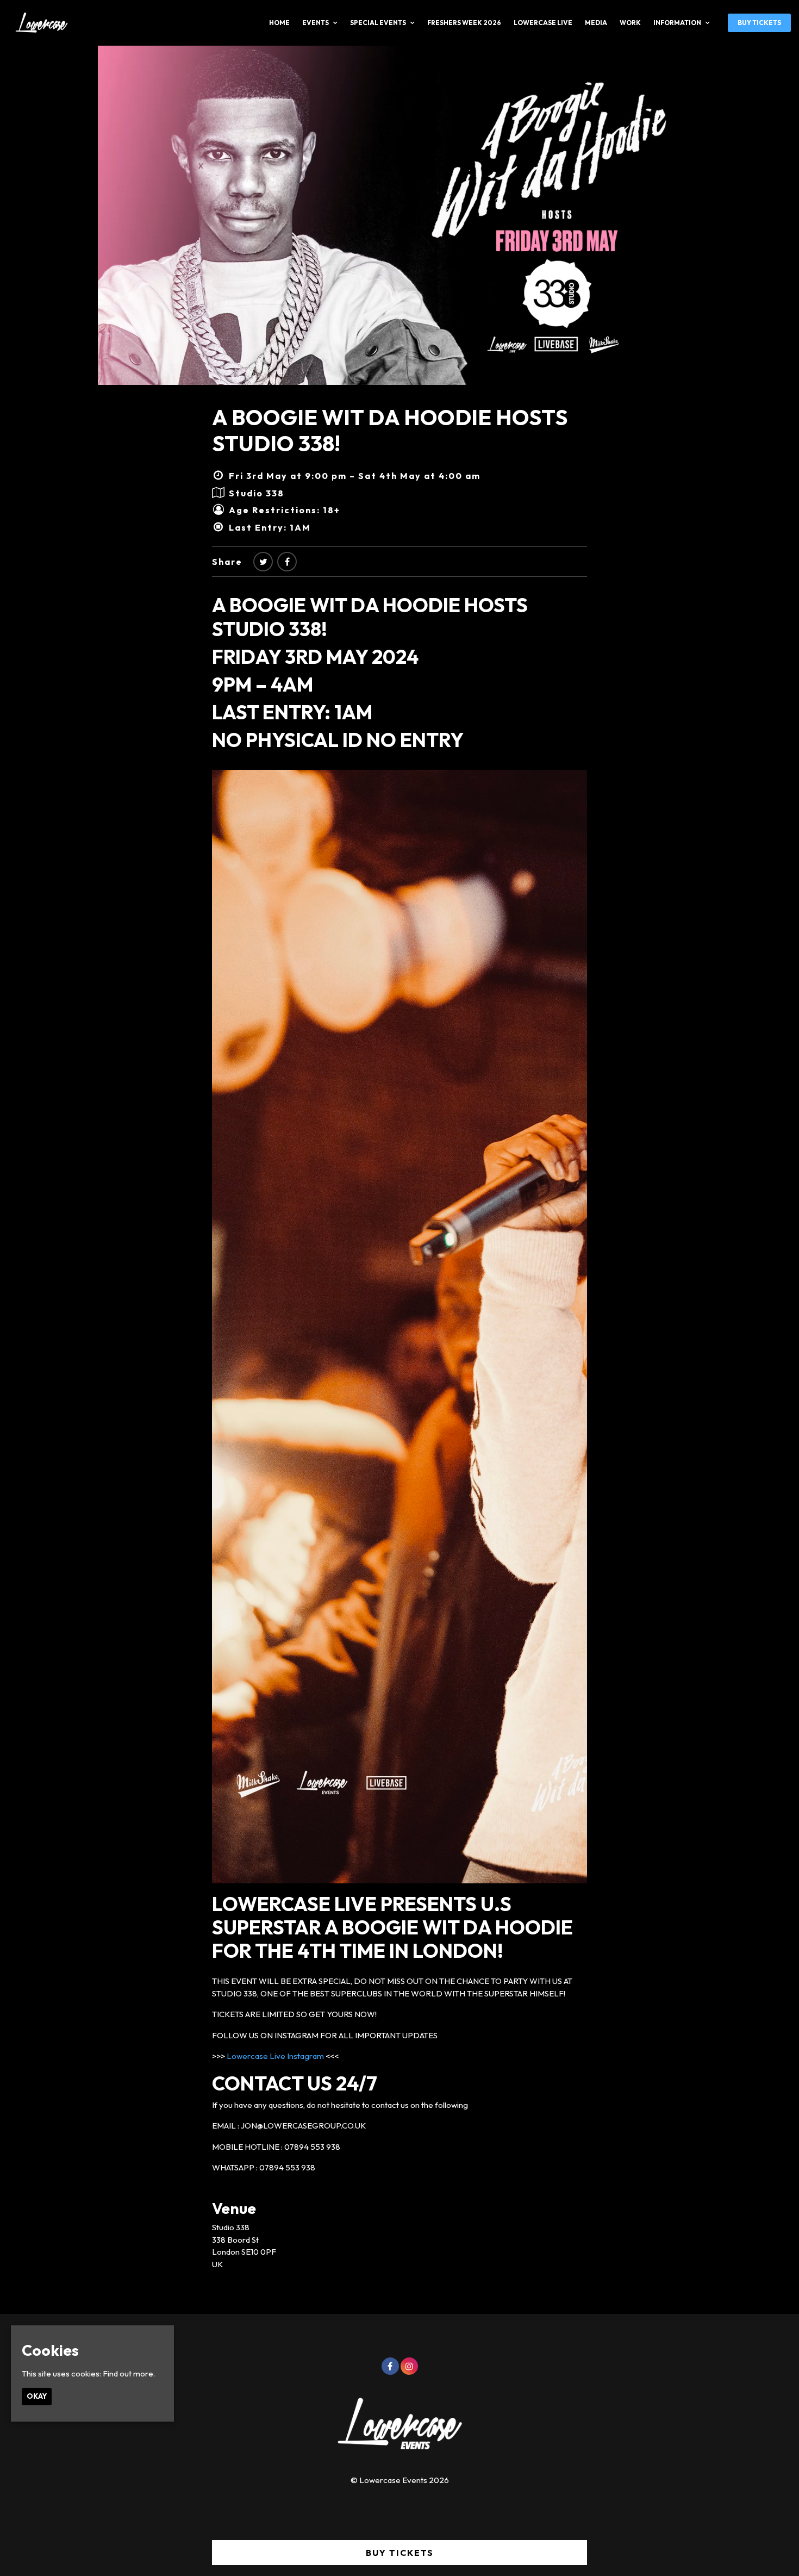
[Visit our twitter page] (263, 562)
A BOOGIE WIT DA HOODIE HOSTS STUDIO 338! (390, 430)
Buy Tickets (759, 23)
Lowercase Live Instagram (275, 2056)
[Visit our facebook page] (287, 562)
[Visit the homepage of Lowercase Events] (38, 23)
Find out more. (129, 2373)
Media (596, 23)
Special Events (378, 23)
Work (630, 23)
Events (316, 23)
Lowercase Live (543, 23)
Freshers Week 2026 (464, 23)
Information (677, 23)
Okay (37, 2396)
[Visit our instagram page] (409, 2366)
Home (279, 23)
